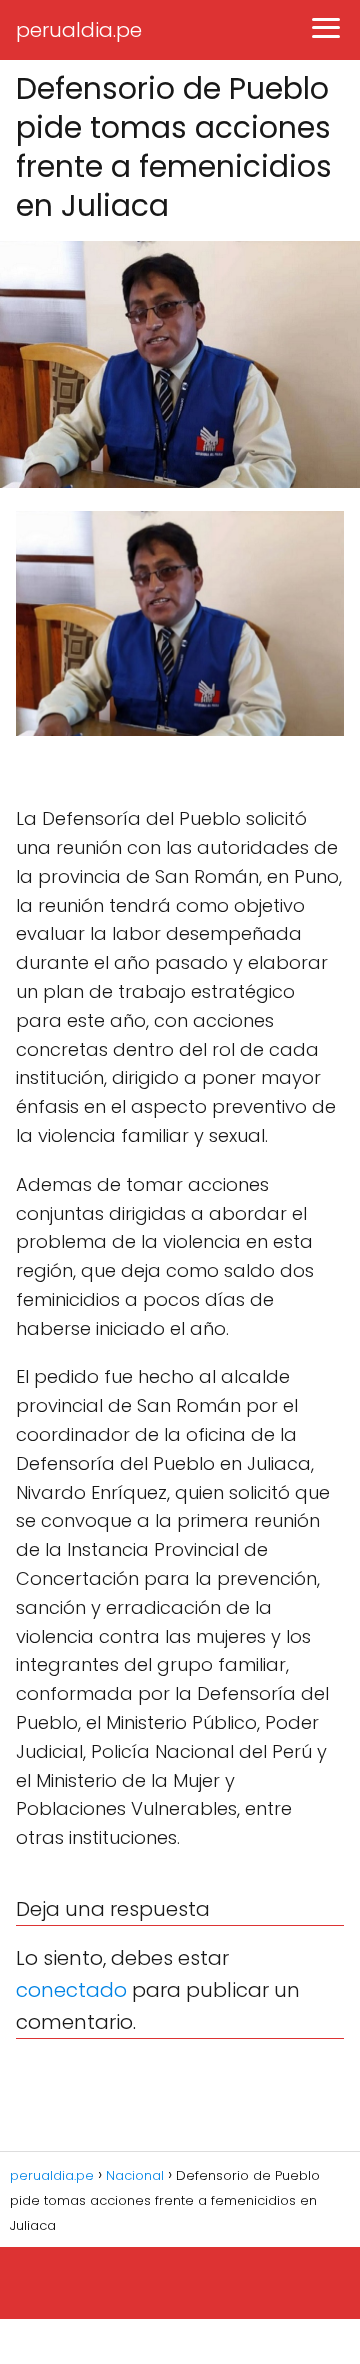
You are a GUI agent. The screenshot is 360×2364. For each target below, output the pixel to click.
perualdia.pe (79, 30)
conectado (71, 1990)
